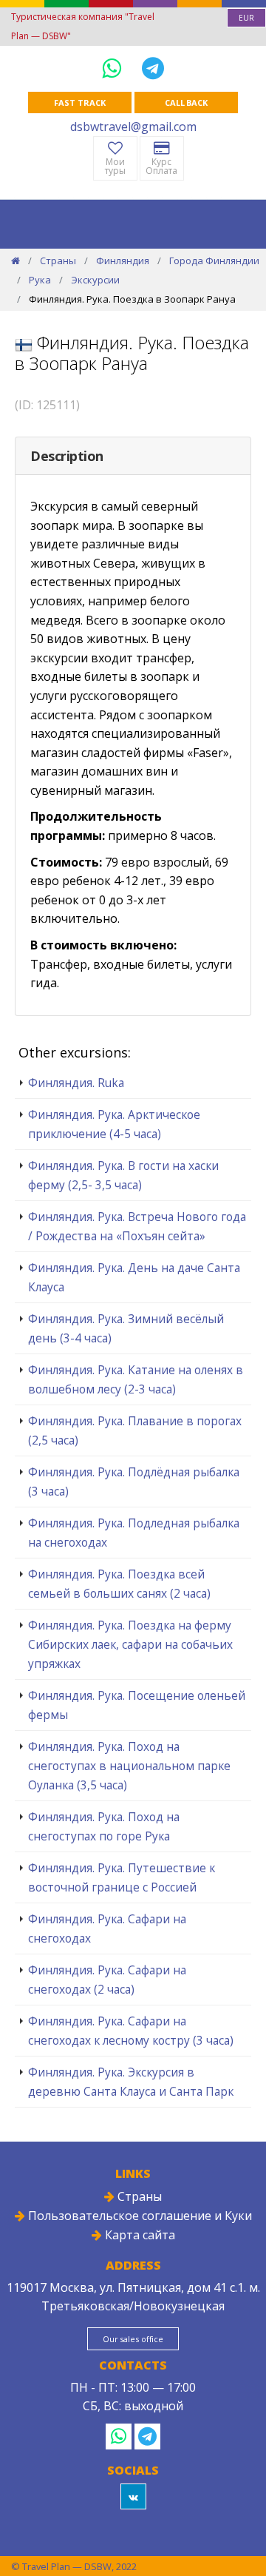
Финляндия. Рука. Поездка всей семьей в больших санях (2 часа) (119, 1584)
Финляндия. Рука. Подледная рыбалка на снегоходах (134, 1533)
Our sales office (133, 2339)
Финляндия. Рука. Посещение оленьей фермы (137, 1705)
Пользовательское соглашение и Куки (139, 2216)
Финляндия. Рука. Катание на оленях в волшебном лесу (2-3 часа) (136, 1379)
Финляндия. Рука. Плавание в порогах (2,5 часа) (135, 1430)
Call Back (186, 102)
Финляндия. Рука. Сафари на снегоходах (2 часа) (107, 1980)
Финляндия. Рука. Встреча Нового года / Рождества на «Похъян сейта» (137, 1226)
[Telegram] (153, 68)
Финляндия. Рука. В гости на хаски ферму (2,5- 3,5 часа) (123, 1175)
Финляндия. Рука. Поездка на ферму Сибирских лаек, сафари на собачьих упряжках (130, 1644)
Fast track (79, 102)
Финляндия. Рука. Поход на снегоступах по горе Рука (104, 1826)
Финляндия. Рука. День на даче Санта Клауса (134, 1277)
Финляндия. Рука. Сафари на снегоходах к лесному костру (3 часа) (131, 2031)
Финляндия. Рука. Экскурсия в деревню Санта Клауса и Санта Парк (131, 2082)
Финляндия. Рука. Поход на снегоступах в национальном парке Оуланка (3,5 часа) (129, 1766)
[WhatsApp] (115, 68)
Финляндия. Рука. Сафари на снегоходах (107, 1928)
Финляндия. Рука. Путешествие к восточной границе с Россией (122, 1877)
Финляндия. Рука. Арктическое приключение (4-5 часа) (114, 1124)
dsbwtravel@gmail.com (133, 127)
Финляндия (123, 260)
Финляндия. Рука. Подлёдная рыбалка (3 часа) (134, 1482)
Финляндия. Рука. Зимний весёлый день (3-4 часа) (126, 1328)
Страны (58, 260)
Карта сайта (139, 2235)
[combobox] (246, 18)
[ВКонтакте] (133, 2496)
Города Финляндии (214, 260)
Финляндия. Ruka (76, 1083)
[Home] (16, 260)
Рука (40, 280)
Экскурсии (95, 280)
